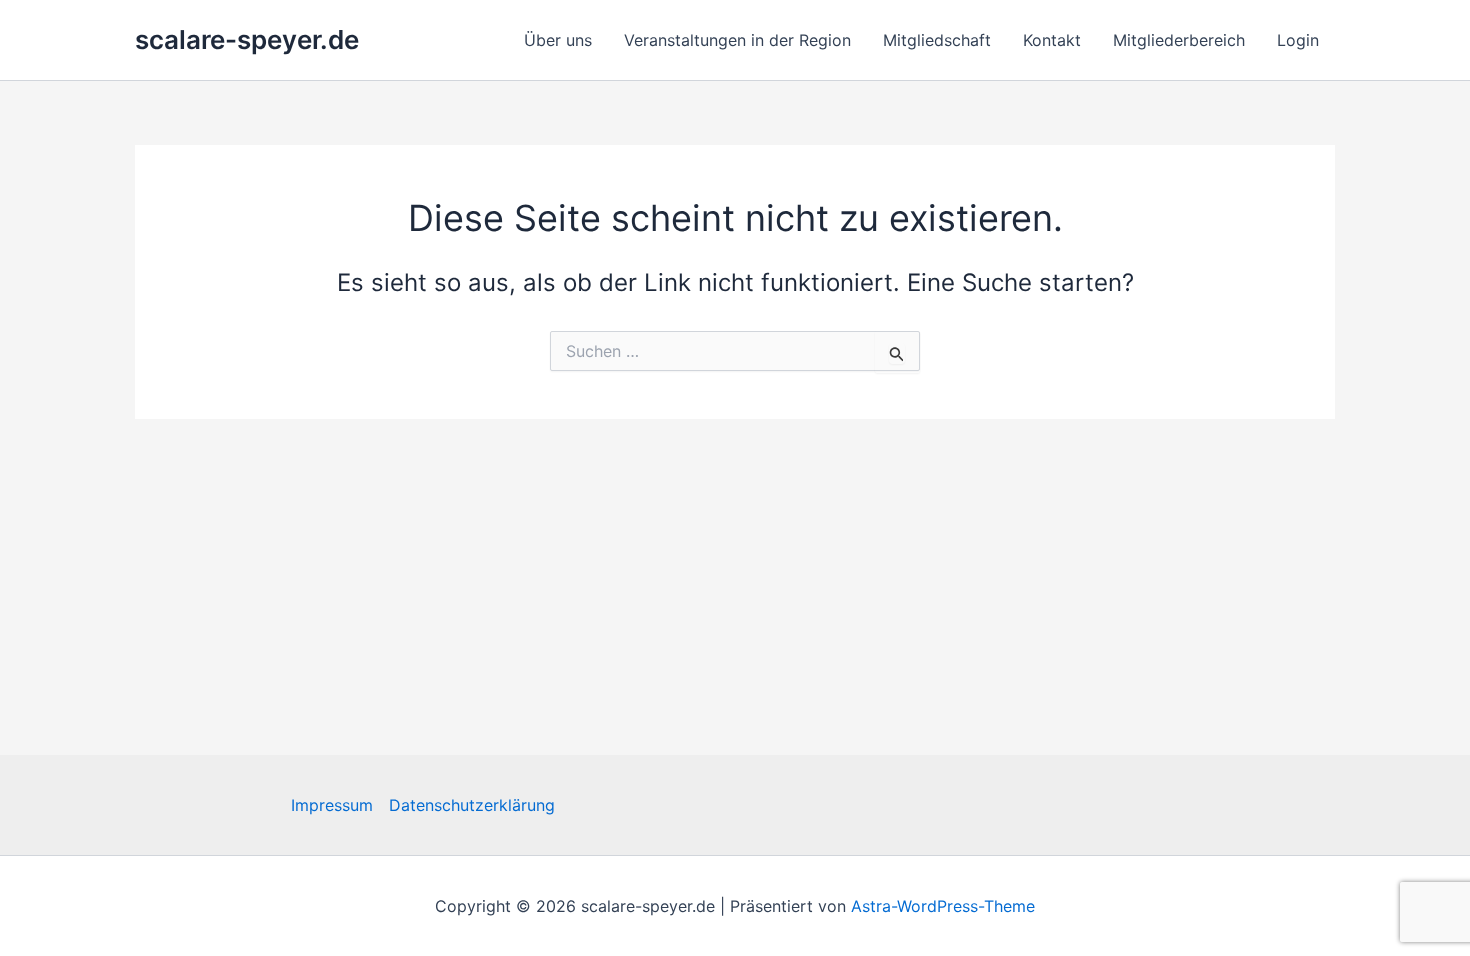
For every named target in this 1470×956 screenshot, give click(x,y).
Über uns (558, 40)
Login (1298, 40)
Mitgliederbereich (1179, 40)
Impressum (332, 805)
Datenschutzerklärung (472, 805)
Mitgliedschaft (937, 40)
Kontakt (1052, 40)
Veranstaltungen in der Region (737, 40)
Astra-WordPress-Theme (943, 906)
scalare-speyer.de (247, 39)
